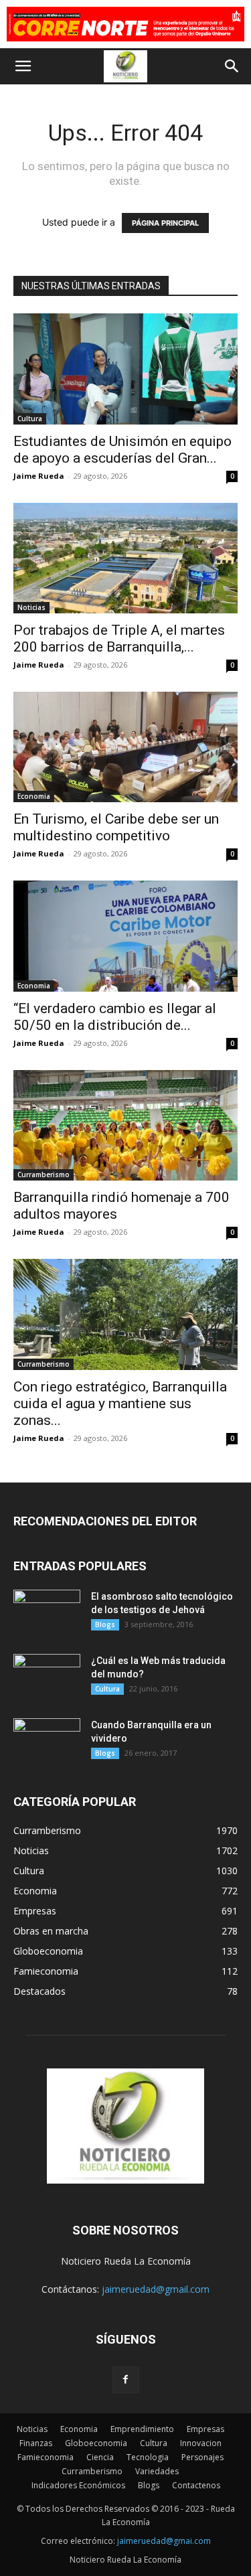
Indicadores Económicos (78, 2485)
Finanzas (36, 2443)
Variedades (157, 2471)
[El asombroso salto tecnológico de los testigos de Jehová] (47, 1613)
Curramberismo (44, 1175)
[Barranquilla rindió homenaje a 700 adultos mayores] (125, 1125)
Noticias (31, 607)
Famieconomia (46, 2457)
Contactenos (196, 2485)
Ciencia (100, 2457)
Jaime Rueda (39, 476)
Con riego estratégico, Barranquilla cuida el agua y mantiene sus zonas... (120, 1404)
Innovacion (201, 2443)
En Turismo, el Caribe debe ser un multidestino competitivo (116, 827)
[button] (23, 66)
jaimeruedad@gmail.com (156, 2289)
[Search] (232, 66)
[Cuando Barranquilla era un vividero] (47, 1742)
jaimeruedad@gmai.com (164, 2541)
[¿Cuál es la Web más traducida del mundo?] (47, 1677)
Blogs (105, 1624)
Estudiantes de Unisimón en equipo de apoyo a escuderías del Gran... (122, 450)
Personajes (202, 2457)
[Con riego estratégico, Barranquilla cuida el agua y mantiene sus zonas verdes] (125, 1314)
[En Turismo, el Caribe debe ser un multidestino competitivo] (125, 747)
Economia (34, 796)
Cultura (30, 419)
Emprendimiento (142, 2429)
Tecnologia (148, 2457)
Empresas (205, 2429)
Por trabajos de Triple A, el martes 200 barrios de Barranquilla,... (119, 638)
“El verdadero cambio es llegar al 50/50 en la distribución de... (115, 1017)
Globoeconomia (96, 2443)
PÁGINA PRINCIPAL (165, 223)
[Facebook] (126, 2380)
